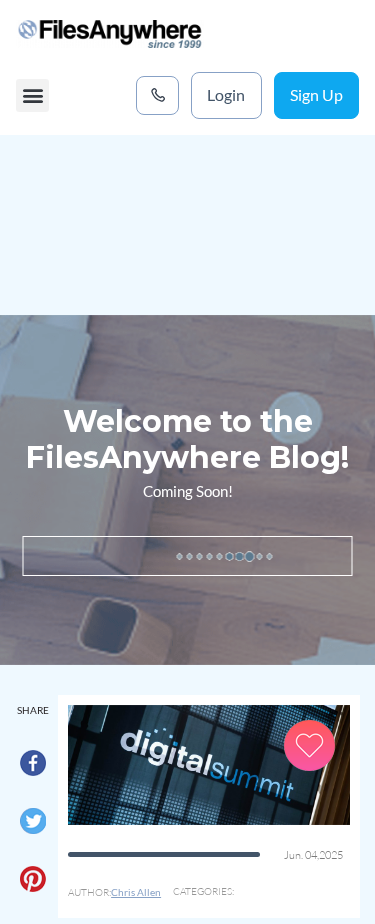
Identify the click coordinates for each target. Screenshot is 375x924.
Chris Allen (136, 892)
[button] (32, 95)
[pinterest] (33, 884)
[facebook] (33, 768)
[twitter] (33, 826)
